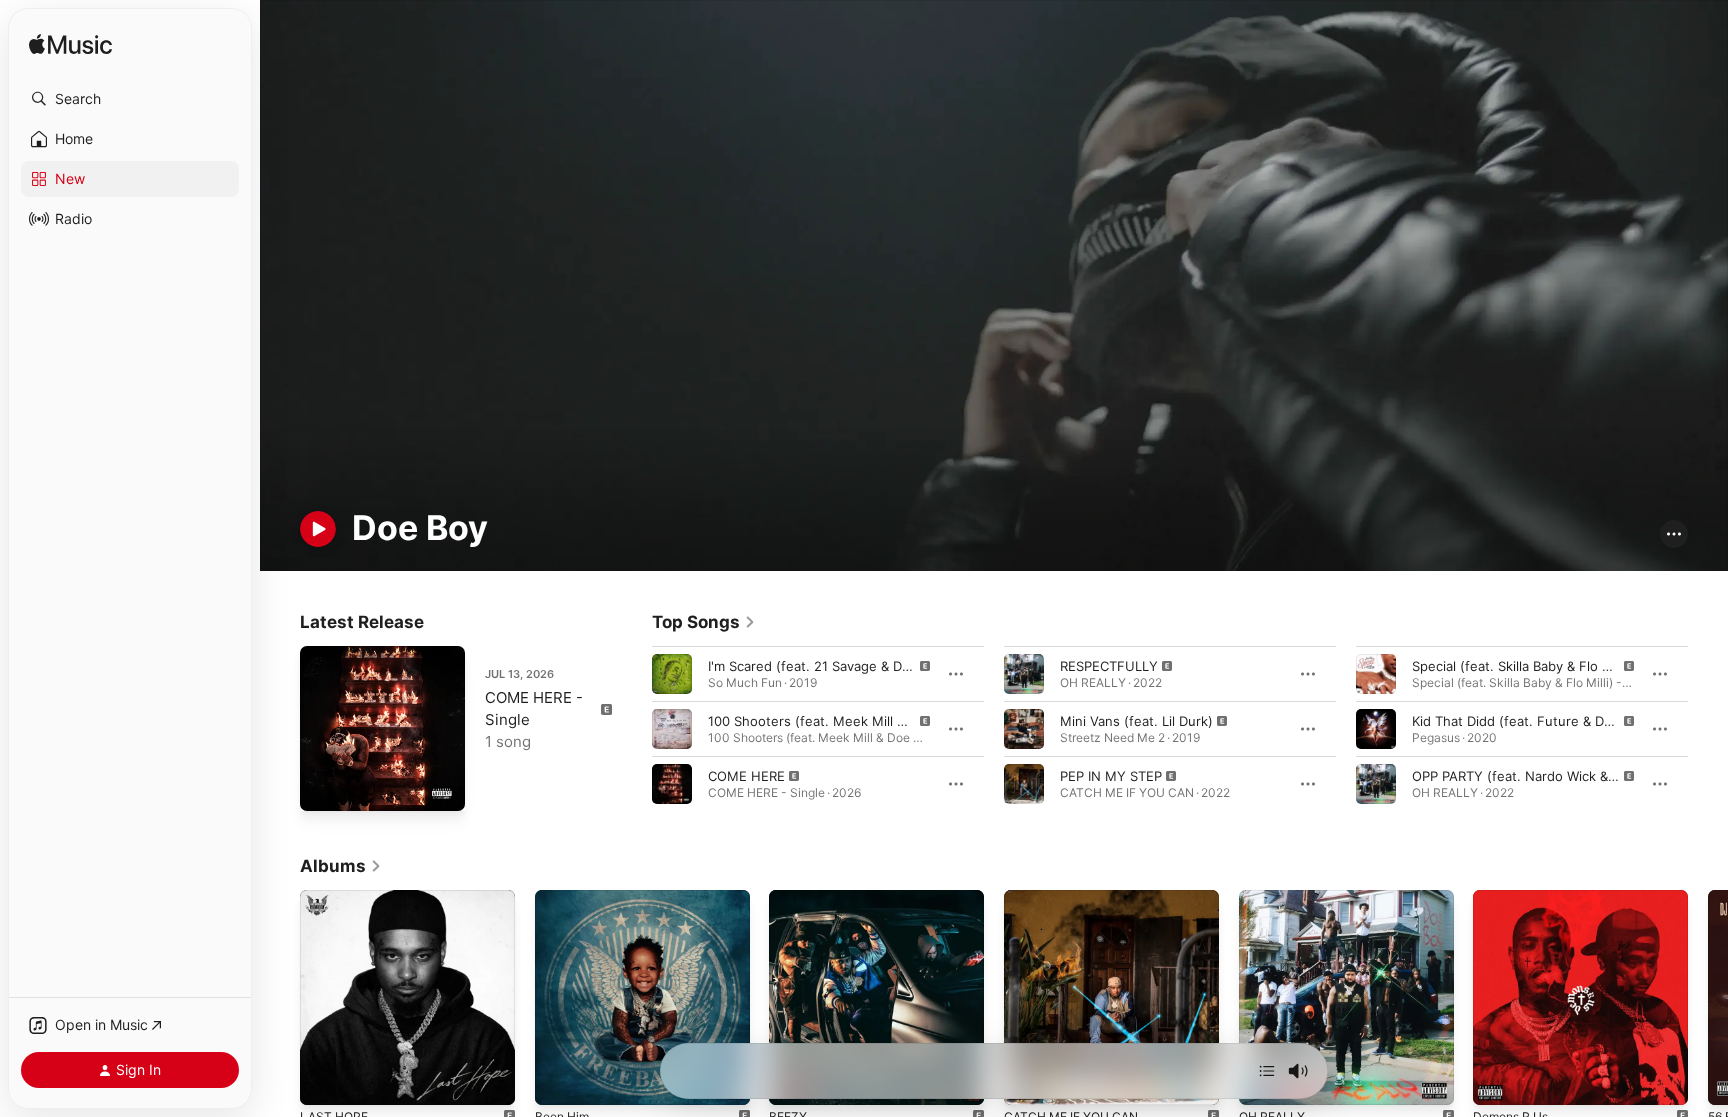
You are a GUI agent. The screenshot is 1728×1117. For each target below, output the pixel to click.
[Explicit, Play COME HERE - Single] (325, 786)
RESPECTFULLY (1109, 665)
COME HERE (746, 775)
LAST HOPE (336, 898)
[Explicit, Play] (672, 673)
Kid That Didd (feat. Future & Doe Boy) (1532, 720)
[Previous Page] (632, 728)
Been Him (565, 898)
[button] (130, 99)
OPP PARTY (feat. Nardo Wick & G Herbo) (1541, 775)
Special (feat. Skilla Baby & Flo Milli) (1521, 665)
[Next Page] (1708, 728)
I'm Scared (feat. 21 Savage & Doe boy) (829, 665)
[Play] (318, 529)
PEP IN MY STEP (1111, 775)
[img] (70, 45)
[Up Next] (1267, 1071)
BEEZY (789, 898)
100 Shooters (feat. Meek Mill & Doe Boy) (837, 720)
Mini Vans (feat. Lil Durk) (1136, 720)
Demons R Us (1515, 898)
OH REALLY (1275, 898)
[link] (704, 622)
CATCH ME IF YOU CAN (1078, 898)
